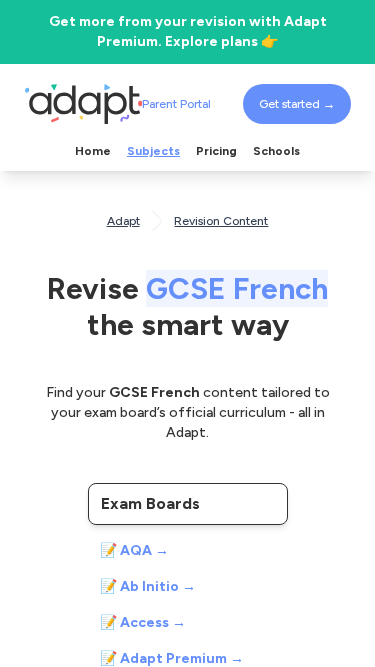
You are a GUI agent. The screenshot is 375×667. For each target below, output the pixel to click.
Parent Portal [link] (176, 104)
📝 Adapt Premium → (172, 658)
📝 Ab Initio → (148, 586)
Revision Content (221, 221)
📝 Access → (143, 622)
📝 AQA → (134, 550)
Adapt (123, 221)
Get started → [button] (297, 104)
